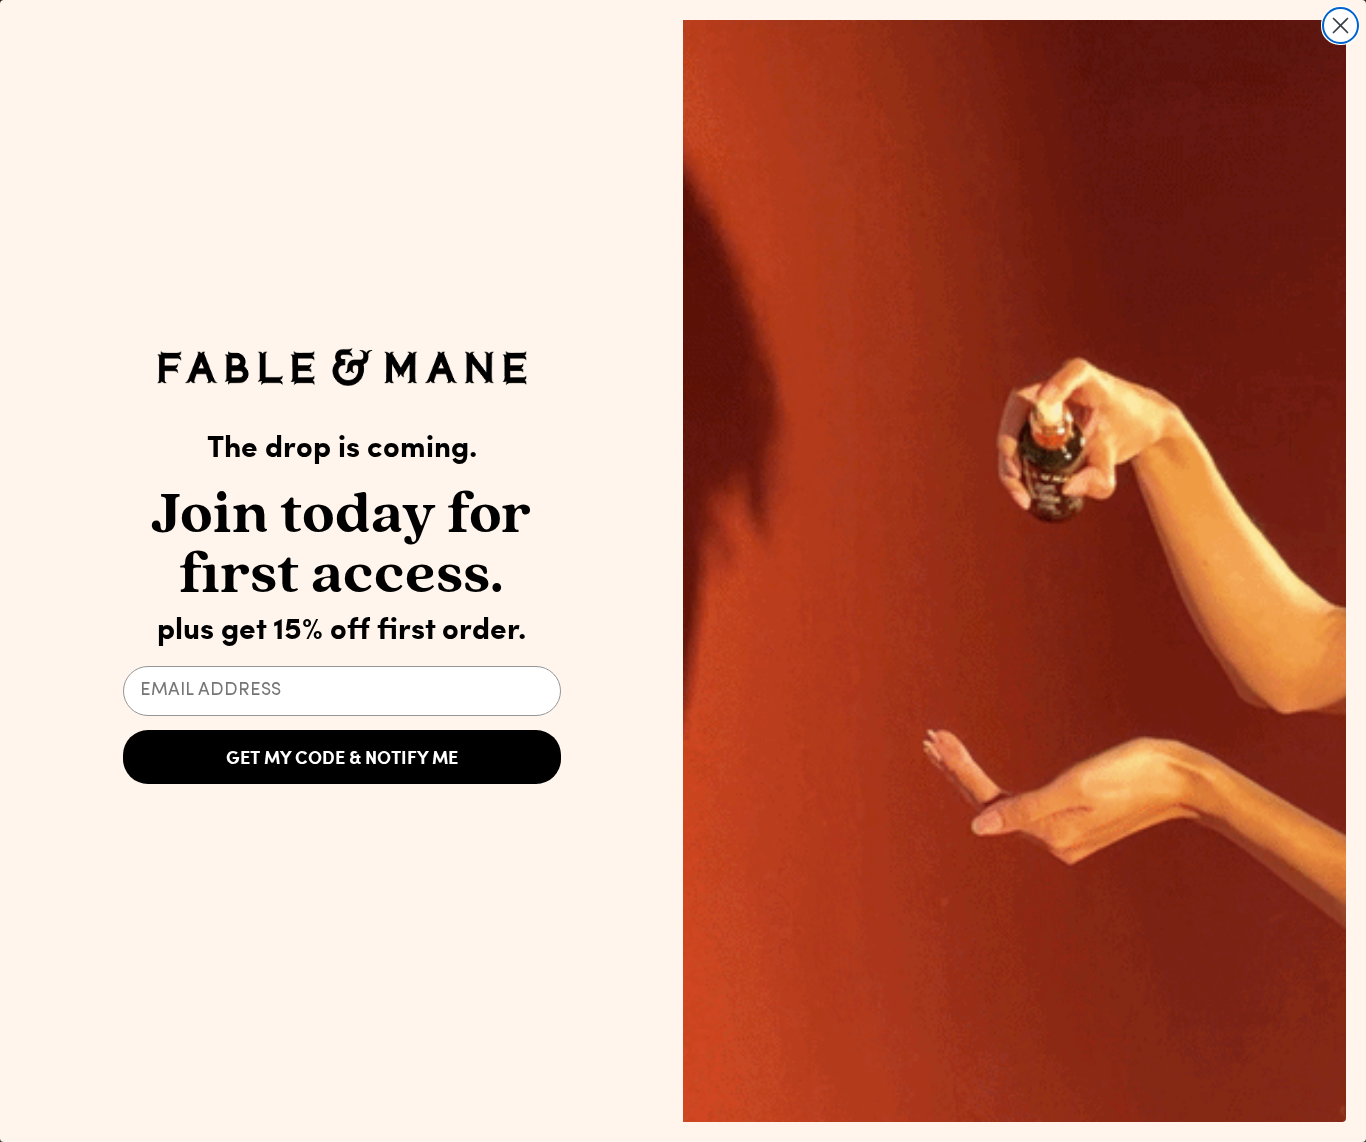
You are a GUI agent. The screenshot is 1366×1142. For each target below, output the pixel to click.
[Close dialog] (1340, 25)
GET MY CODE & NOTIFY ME (342, 757)
